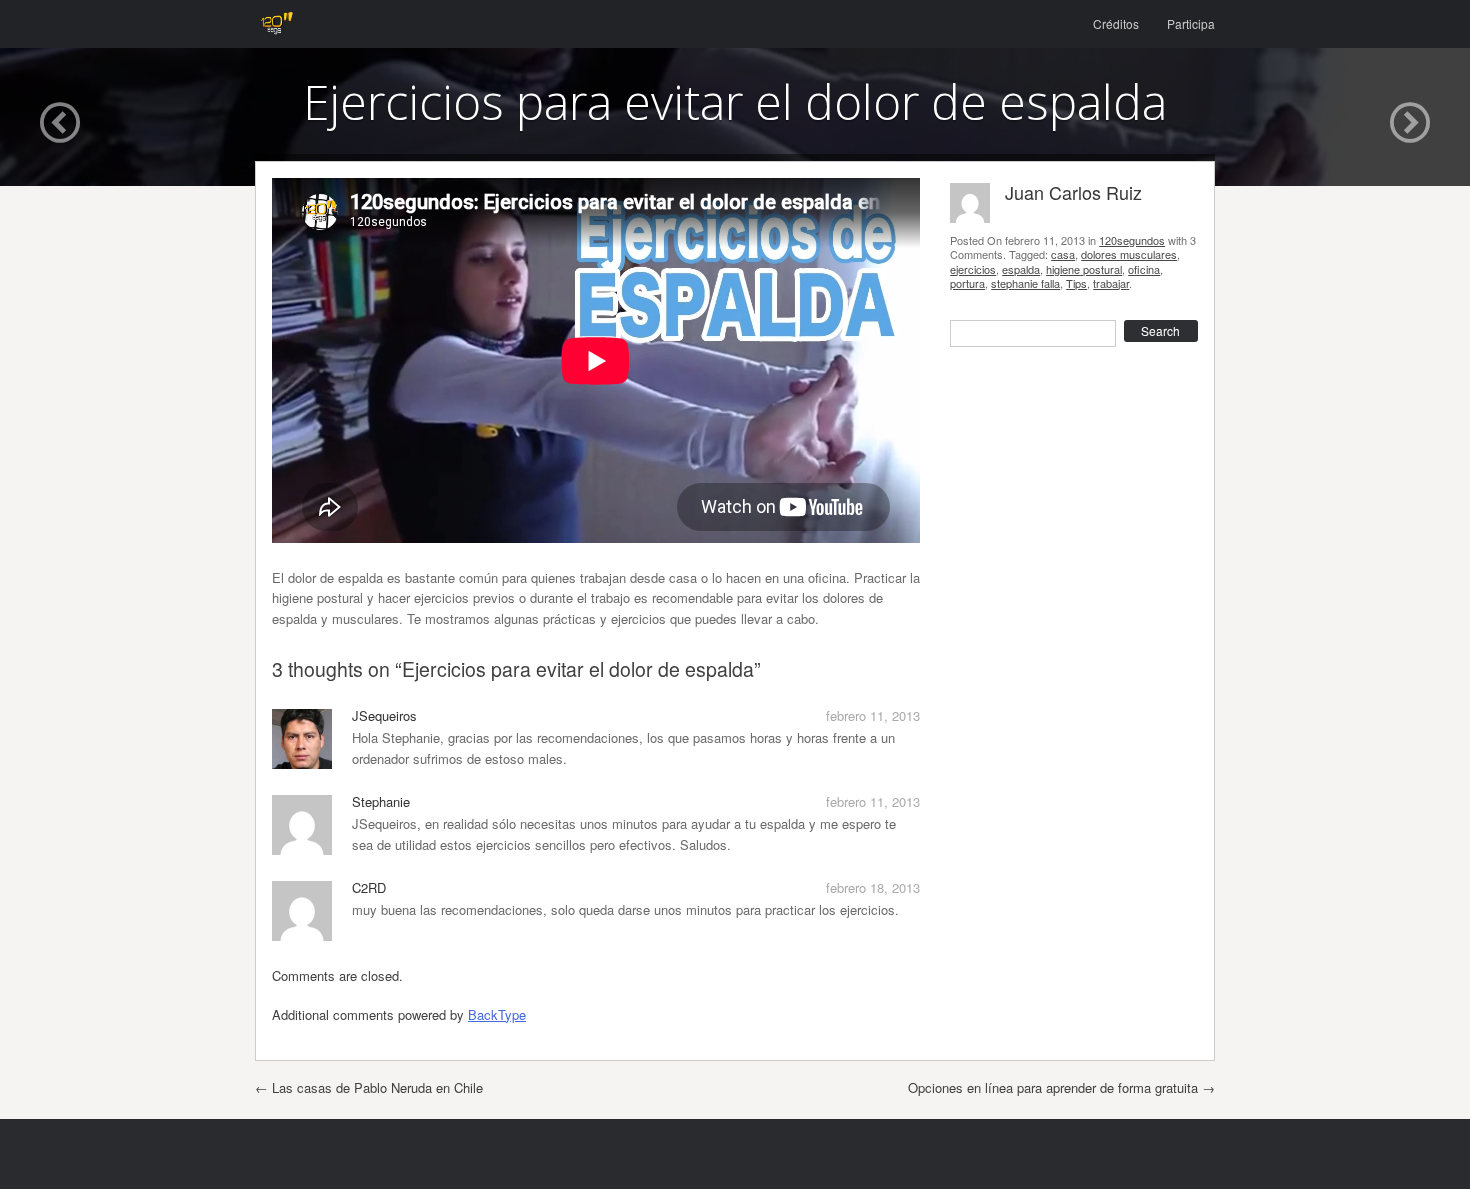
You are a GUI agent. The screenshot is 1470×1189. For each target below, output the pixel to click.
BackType (497, 1014)
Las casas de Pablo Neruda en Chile (369, 1087)
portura (967, 283)
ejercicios (973, 269)
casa (1063, 254)
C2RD (369, 887)
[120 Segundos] (276, 24)
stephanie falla (1025, 283)
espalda (1021, 269)
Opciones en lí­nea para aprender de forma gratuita (1061, 1087)
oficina (1144, 269)
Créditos (1116, 23)
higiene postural (1084, 269)
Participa (1191, 23)
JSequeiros (384, 715)
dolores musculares (1129, 254)
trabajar (1111, 283)
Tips (1076, 283)
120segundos (1132, 240)
